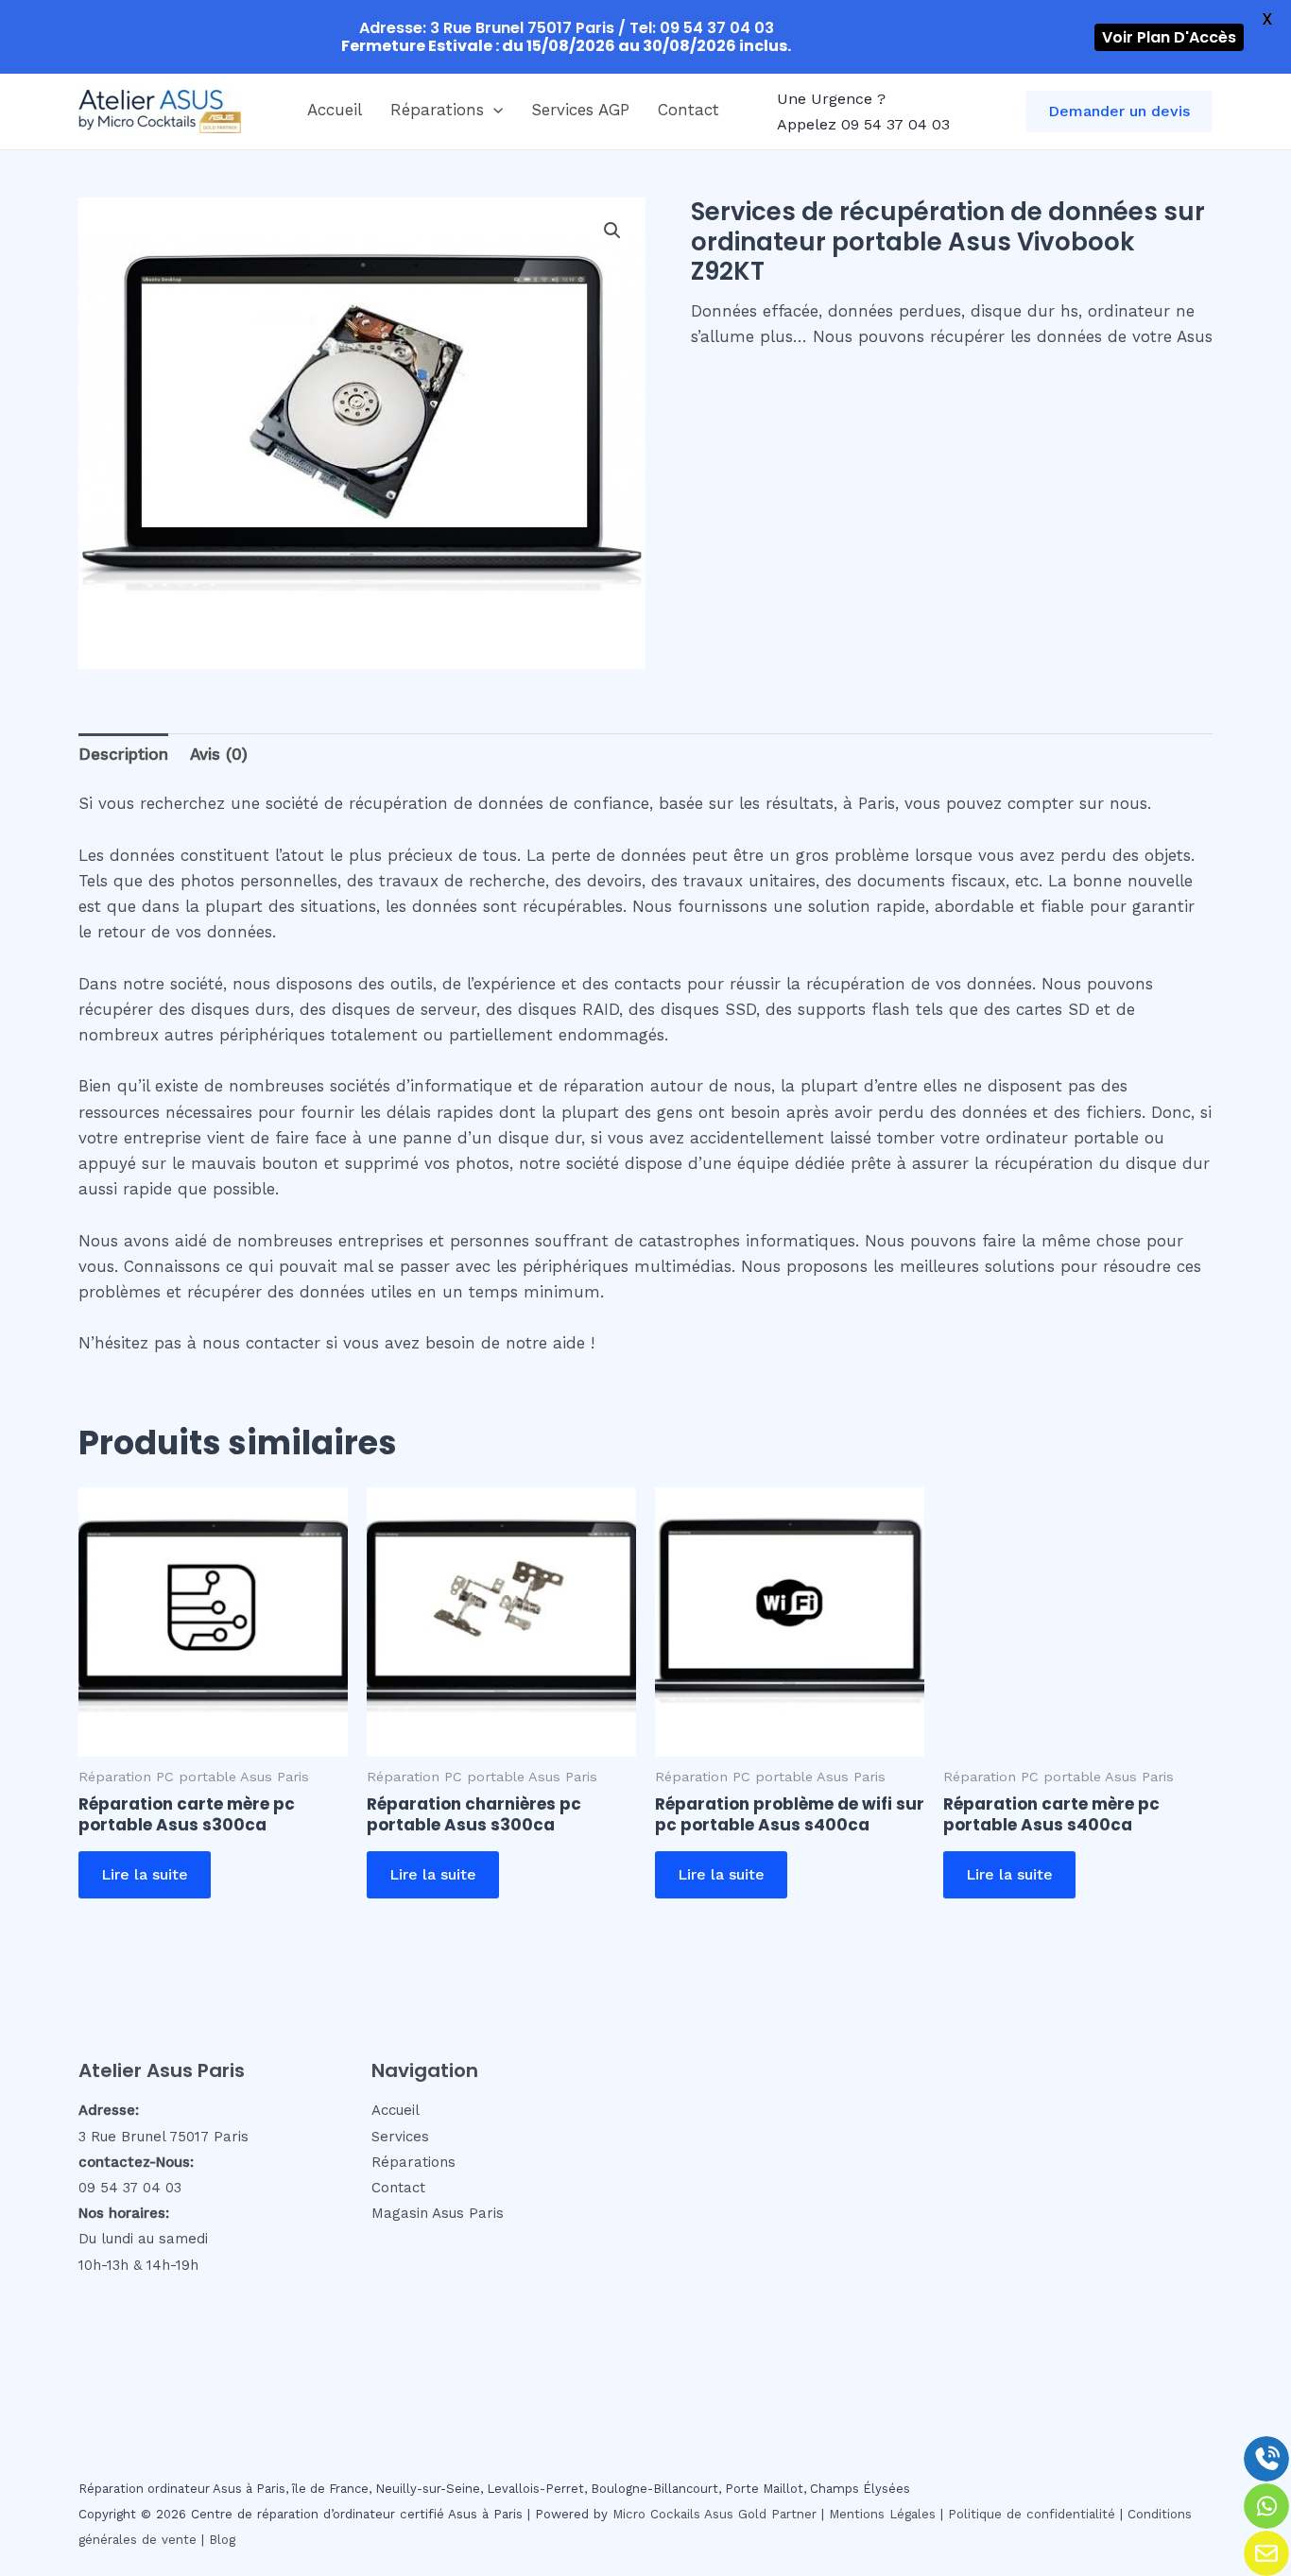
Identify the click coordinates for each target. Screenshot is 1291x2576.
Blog (222, 2540)
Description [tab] (123, 754)
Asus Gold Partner (760, 2514)
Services (400, 2137)
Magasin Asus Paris (438, 2213)
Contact (689, 110)
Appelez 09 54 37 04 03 (863, 124)
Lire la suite (145, 1874)
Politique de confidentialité (1032, 2514)
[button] (493, 110)
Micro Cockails (656, 2514)
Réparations (437, 110)
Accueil (335, 110)
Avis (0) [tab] (219, 754)
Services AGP (580, 110)
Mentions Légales (882, 2514)
